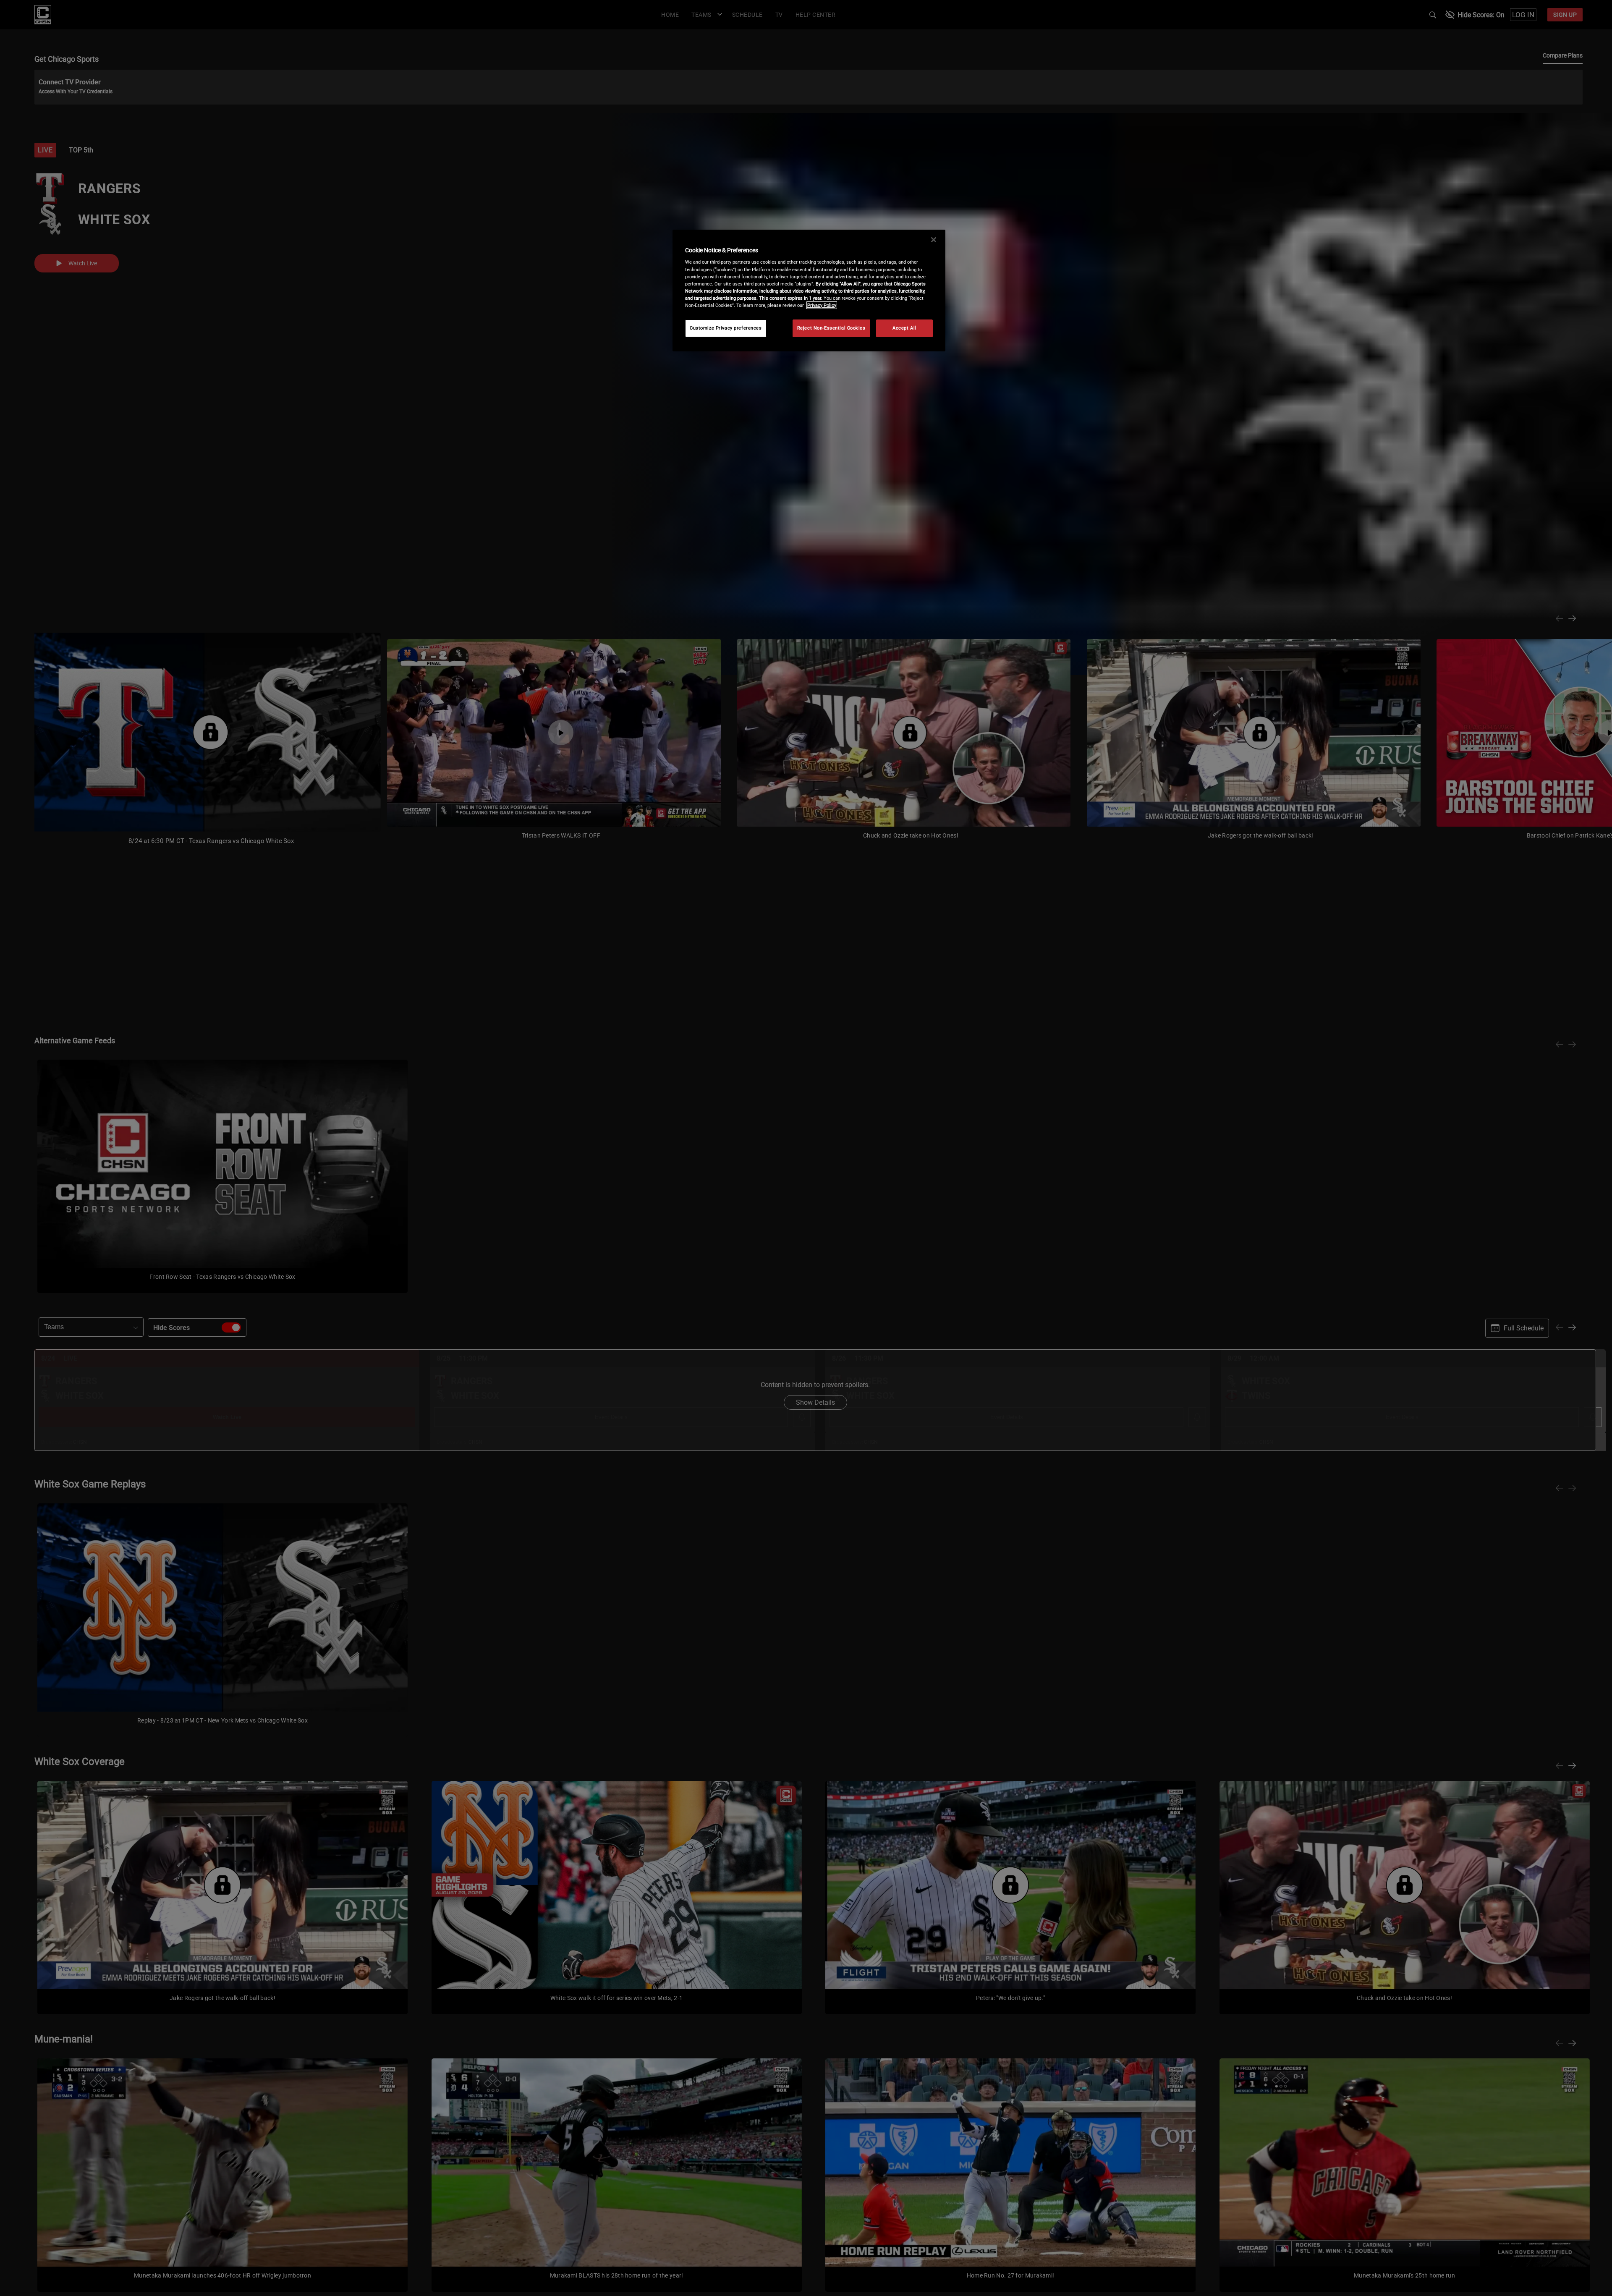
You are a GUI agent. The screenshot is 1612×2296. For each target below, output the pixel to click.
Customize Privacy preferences (726, 328)
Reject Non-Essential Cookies (831, 328)
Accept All (904, 328)
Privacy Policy (822, 305)
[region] (809, 291)
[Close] (934, 240)
